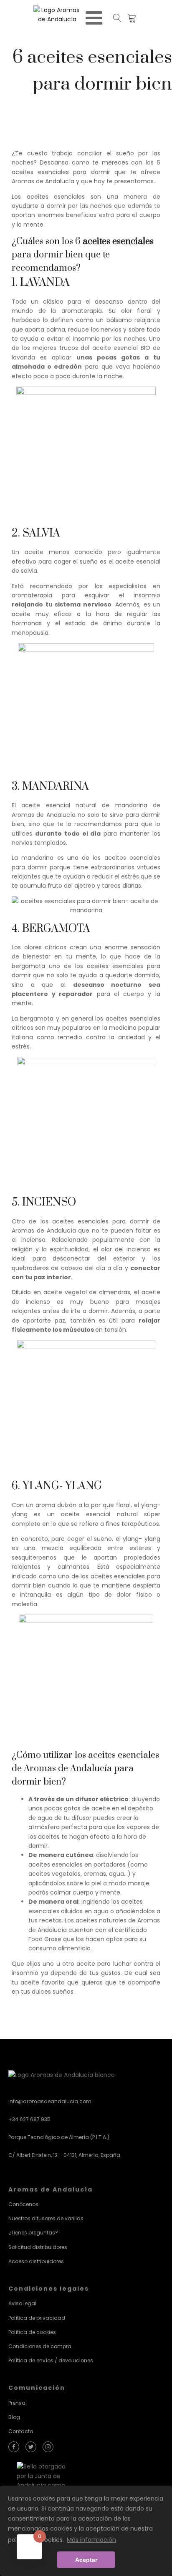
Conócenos (23, 2204)
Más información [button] (91, 2540)
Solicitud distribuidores (38, 2247)
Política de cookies (32, 2332)
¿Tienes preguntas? (33, 2233)
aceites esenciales (118, 241)
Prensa (17, 2403)
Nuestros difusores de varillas (46, 2218)
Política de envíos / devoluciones (51, 2360)
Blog (14, 2417)
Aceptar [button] (86, 2560)
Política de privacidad (37, 2318)
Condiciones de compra (40, 2346)
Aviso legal (22, 2303)
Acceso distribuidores (36, 2261)
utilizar (59, 1755)
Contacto (21, 2431)
